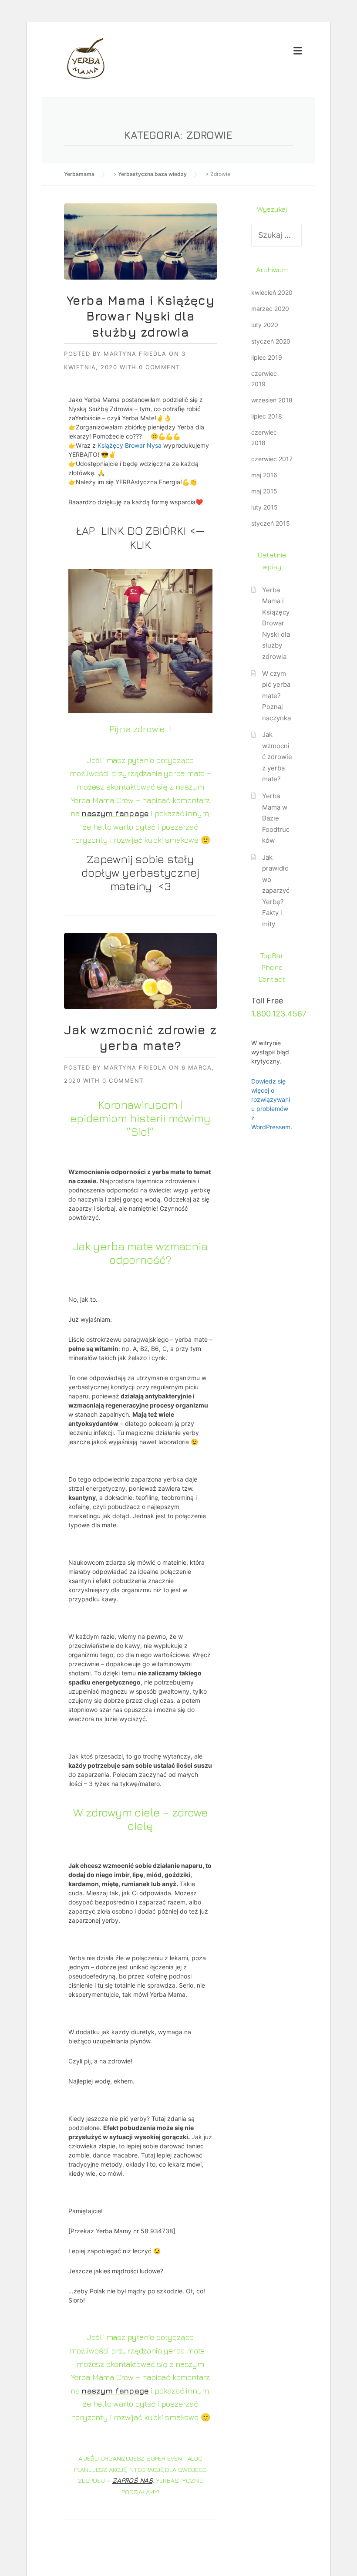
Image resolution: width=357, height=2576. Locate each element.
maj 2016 (264, 475)
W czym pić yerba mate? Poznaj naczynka (276, 696)
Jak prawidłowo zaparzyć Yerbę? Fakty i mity (276, 891)
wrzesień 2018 (272, 400)
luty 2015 (264, 507)
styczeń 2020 (271, 341)
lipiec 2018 (267, 416)
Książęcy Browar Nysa (130, 445)
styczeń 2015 (271, 523)
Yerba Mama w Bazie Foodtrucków (276, 818)
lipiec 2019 (267, 357)
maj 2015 (264, 491)
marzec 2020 (270, 309)
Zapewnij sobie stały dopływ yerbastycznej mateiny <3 (140, 873)
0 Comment (160, 367)
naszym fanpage (115, 813)
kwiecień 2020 (272, 292)
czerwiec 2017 (272, 459)
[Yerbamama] (86, 58)
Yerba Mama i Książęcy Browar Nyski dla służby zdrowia (141, 316)
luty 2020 (265, 325)
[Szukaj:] (276, 235)
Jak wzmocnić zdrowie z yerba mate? (277, 757)
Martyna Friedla (135, 354)
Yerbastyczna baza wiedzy (152, 174)
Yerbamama (79, 174)
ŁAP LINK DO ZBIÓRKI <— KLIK (140, 537)
